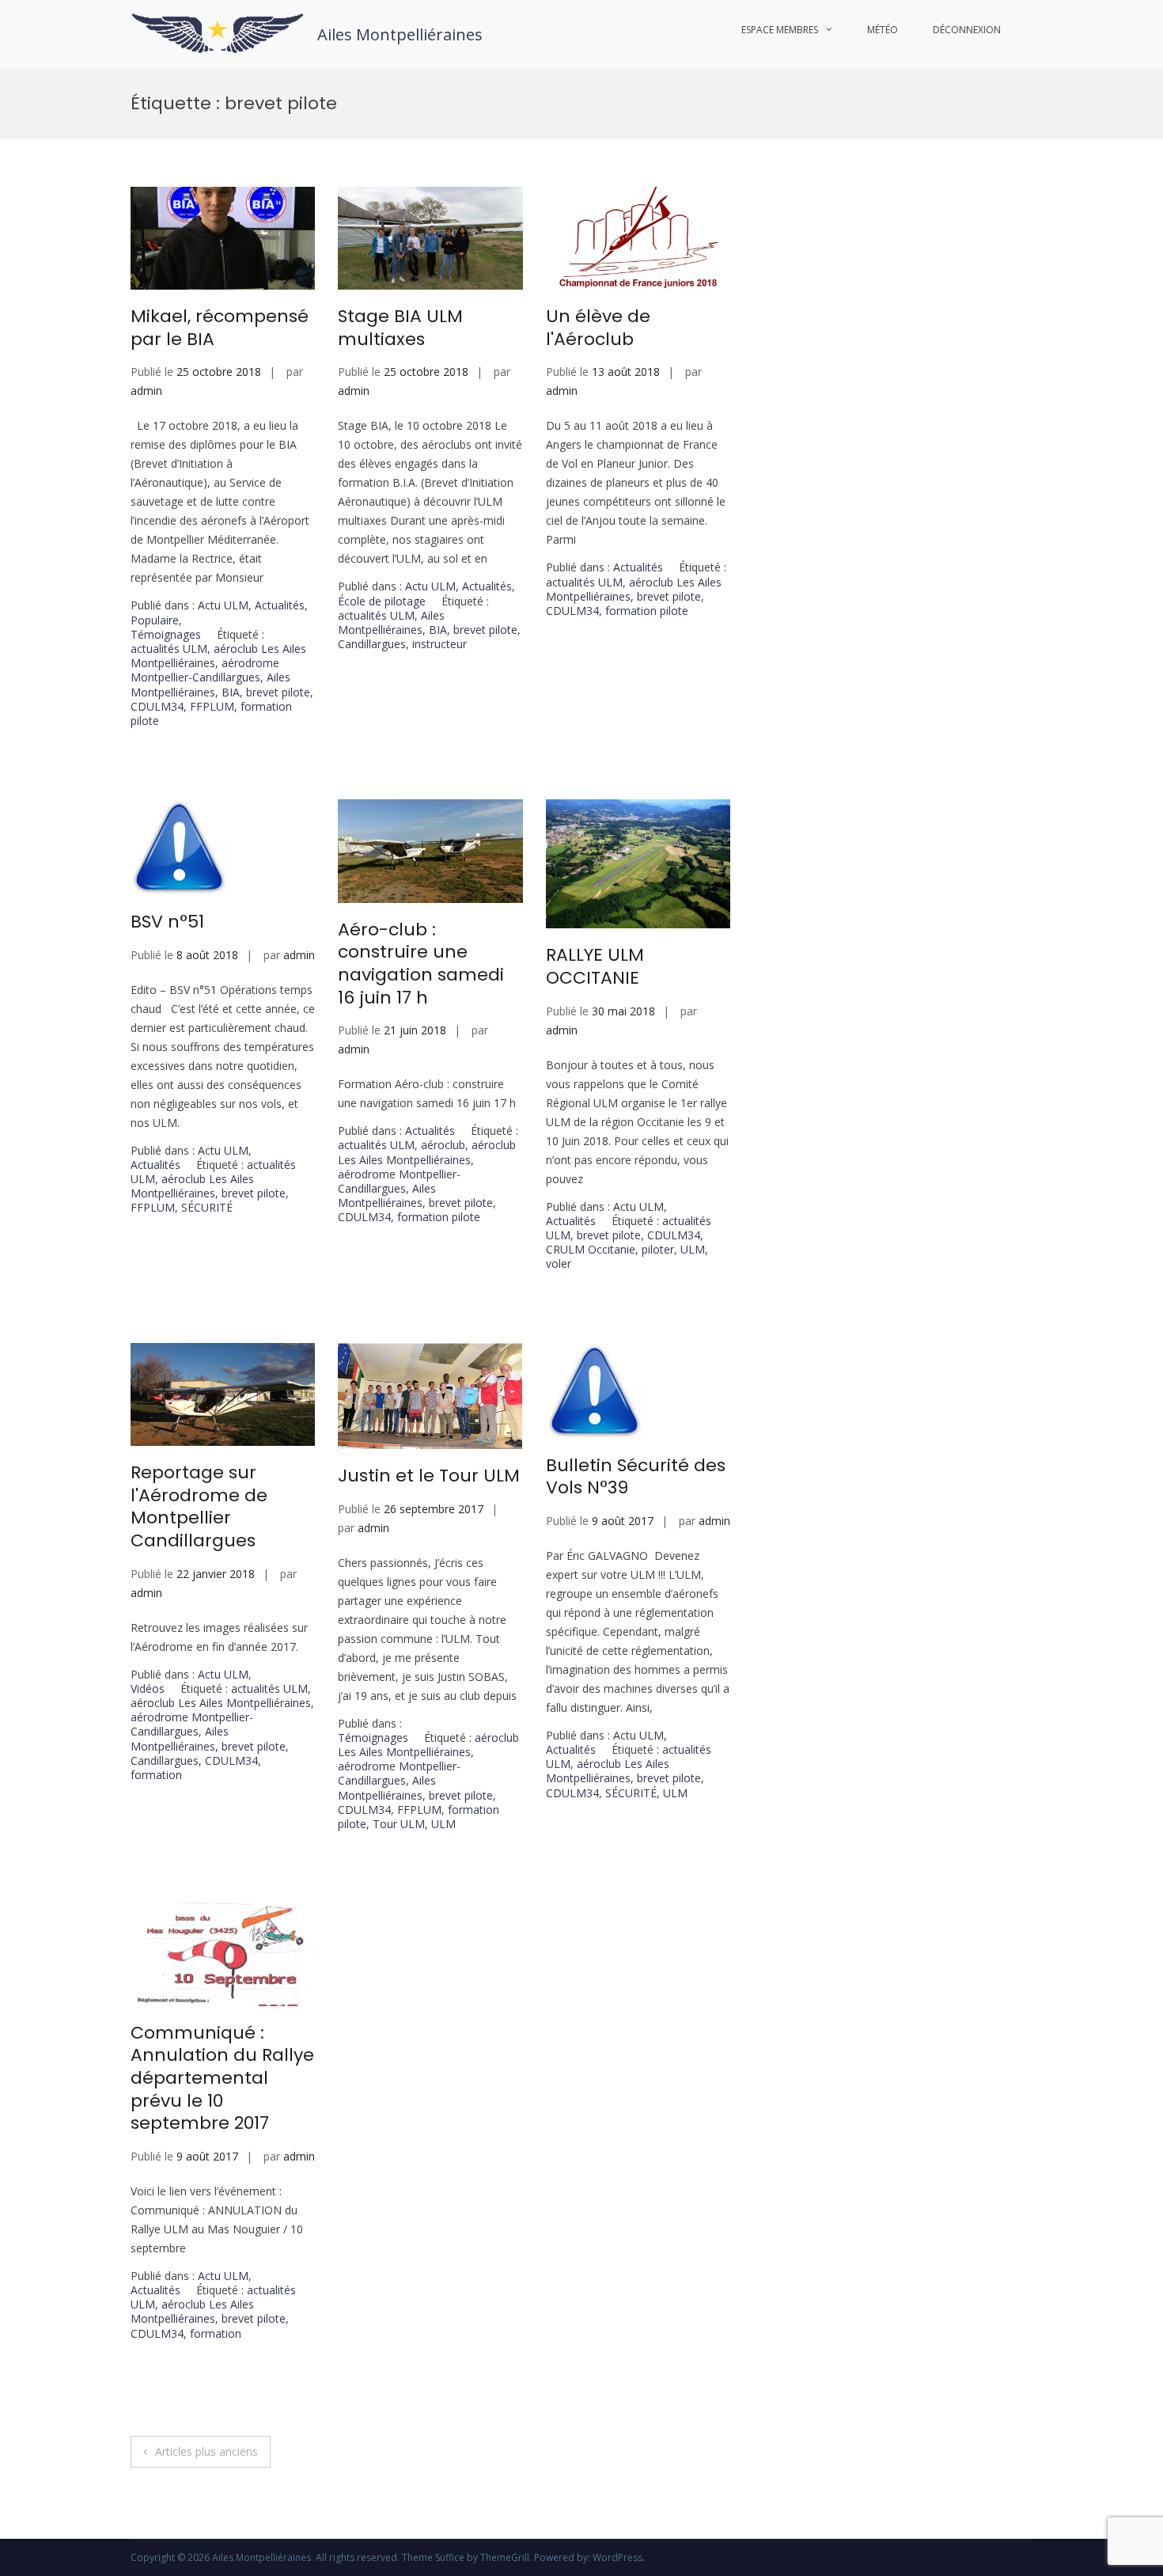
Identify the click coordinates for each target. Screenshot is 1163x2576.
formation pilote (647, 611)
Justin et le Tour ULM (429, 1476)
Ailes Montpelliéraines (400, 34)
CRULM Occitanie (591, 1249)
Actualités (280, 605)
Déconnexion (967, 30)
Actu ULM (223, 605)
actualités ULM (169, 649)
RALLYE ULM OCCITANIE (595, 966)
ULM (693, 1249)
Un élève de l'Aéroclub (598, 328)
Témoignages (166, 634)
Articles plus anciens (206, 2451)
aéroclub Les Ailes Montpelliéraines (218, 656)
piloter (658, 1249)
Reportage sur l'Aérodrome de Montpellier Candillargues (199, 1506)
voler (559, 1263)
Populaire (155, 620)
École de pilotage (382, 601)
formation (156, 1775)
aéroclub (443, 1145)
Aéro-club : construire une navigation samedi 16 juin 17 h (421, 964)
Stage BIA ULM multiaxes (400, 328)
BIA (231, 692)
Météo (883, 30)
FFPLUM (212, 706)
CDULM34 (157, 706)
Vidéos (148, 1688)
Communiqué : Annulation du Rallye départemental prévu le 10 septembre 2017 (222, 2078)
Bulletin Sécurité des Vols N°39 (636, 1477)
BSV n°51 (167, 922)
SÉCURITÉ (207, 1207)
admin (146, 391)
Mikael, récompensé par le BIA (220, 328)
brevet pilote (278, 692)
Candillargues (372, 644)
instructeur (439, 644)
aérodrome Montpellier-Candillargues (205, 670)
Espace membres (780, 30)
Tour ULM (399, 1824)
